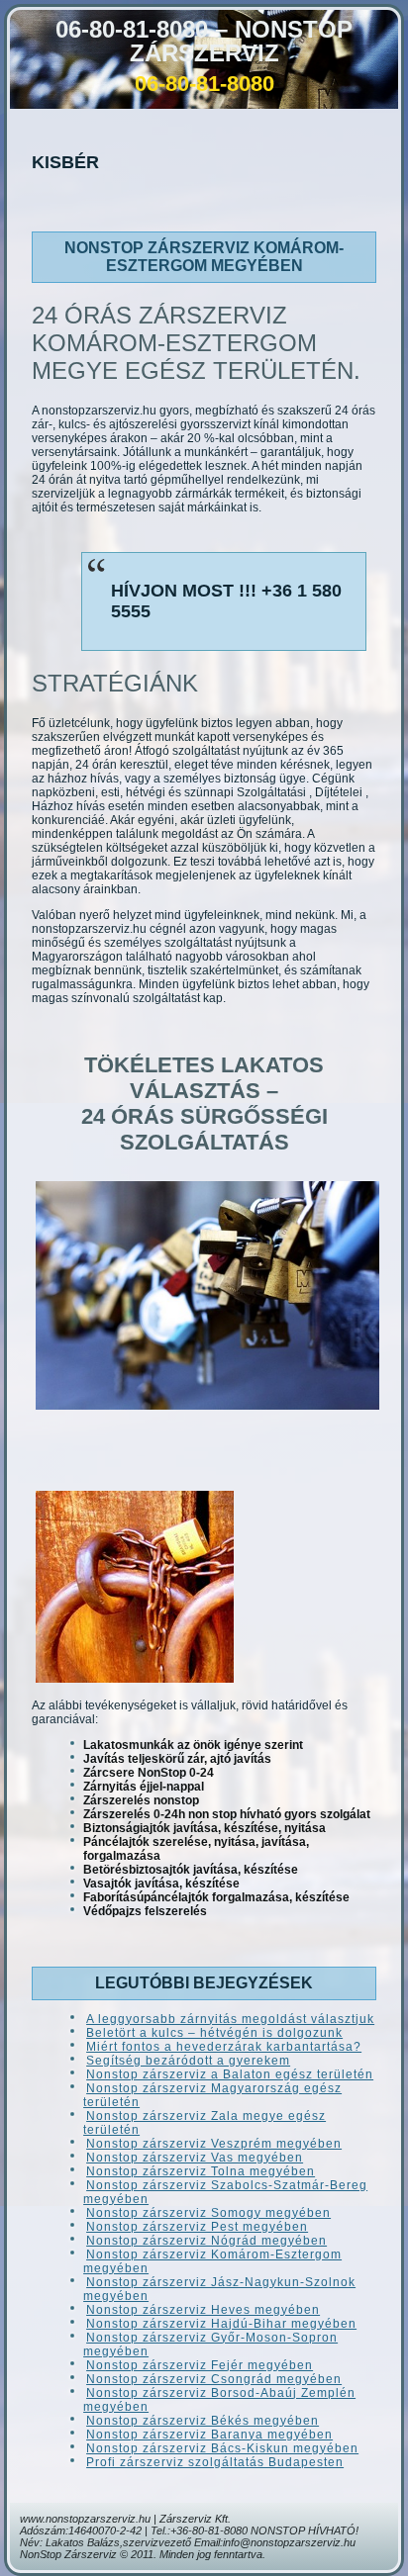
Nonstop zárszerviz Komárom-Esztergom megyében (204, 257)
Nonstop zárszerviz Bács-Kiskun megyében (222, 2448)
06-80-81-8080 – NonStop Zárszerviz (204, 41)
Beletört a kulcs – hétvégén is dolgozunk (214, 2033)
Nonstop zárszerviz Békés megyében (203, 2421)
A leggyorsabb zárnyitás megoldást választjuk (230, 2019)
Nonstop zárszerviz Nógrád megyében (206, 2241)
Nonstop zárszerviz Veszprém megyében (214, 2144)
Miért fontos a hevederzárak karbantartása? (224, 2047)
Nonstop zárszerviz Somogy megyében (208, 2213)
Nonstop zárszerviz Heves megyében (203, 2310)
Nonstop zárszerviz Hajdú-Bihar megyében (221, 2324)
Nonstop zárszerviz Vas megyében (195, 2158)
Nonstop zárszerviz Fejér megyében (200, 2365)
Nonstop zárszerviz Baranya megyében (209, 2435)
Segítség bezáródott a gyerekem (188, 2061)
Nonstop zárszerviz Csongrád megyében (214, 2379)
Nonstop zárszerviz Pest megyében (197, 2227)
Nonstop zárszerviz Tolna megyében (201, 2171)
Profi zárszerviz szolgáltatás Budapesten (215, 2462)
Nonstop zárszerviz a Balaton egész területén (230, 2074)
